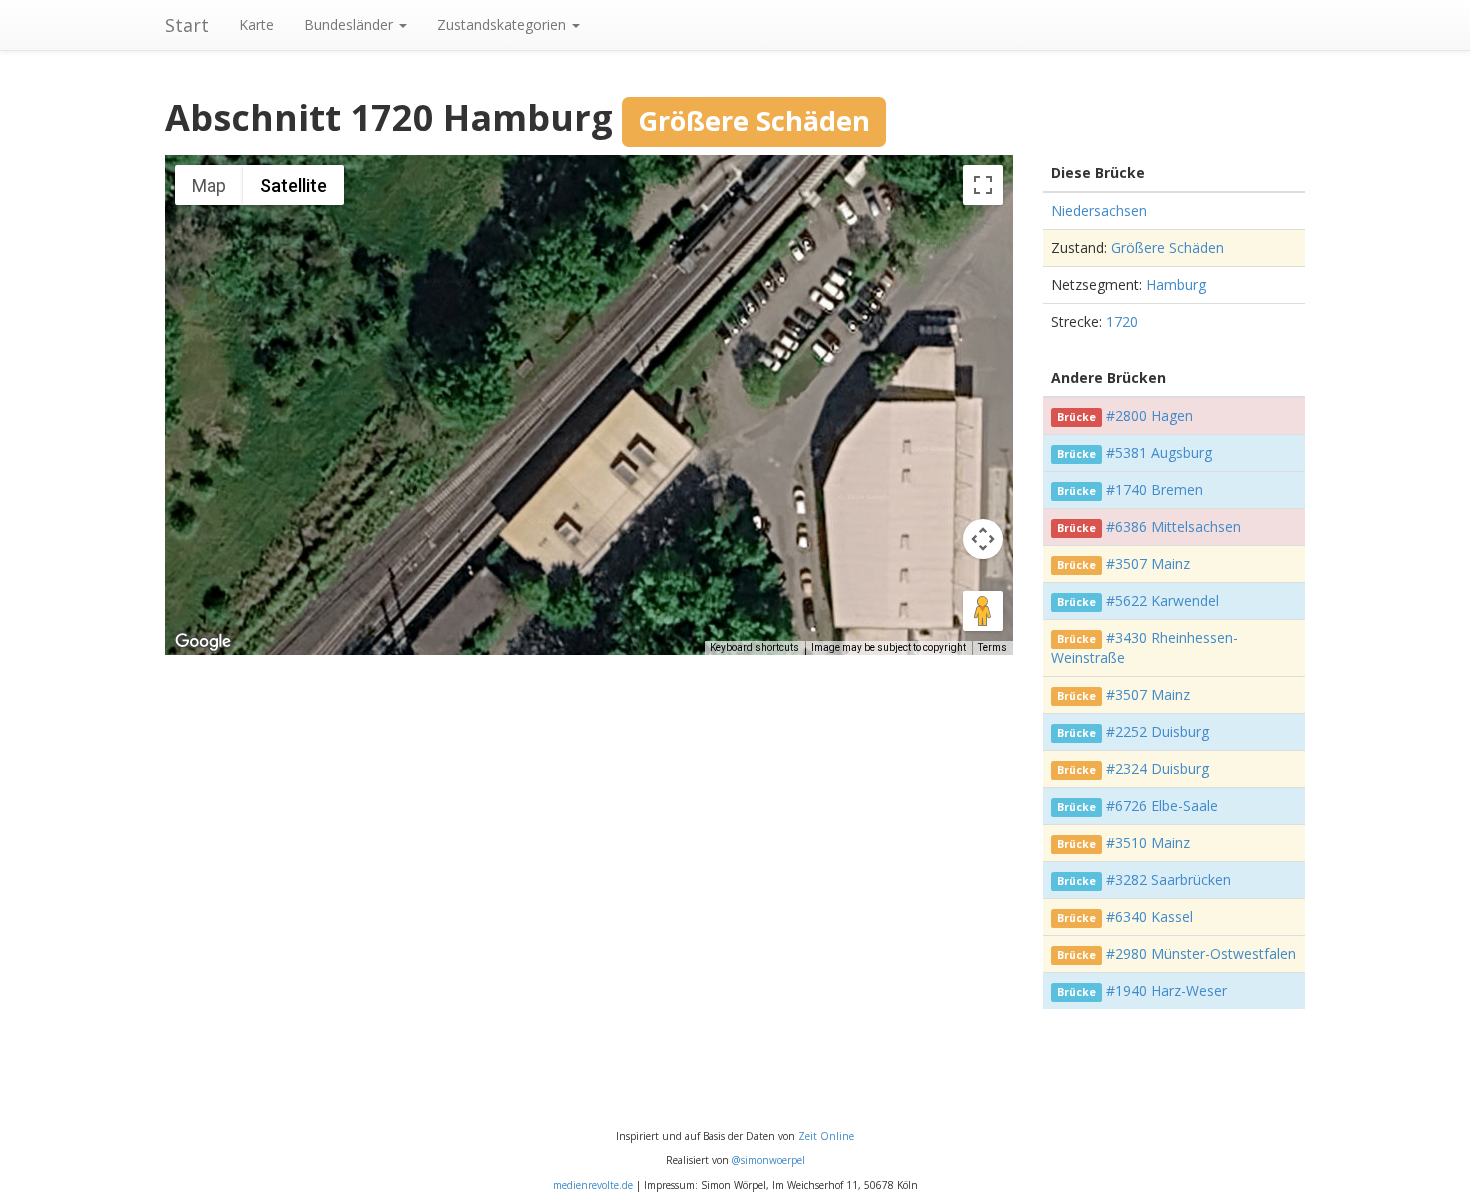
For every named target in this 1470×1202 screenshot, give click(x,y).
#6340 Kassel (1149, 916)
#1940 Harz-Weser (1166, 990)
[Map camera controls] (983, 539)
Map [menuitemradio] (209, 185)
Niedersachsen (1099, 210)
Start (187, 25)
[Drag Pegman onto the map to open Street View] (983, 611)
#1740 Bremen (1154, 489)
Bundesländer (350, 24)
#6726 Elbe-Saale (1162, 805)
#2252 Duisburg (1157, 731)
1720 (1122, 321)
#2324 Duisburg (1157, 768)
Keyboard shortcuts (754, 647)
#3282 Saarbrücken (1168, 879)
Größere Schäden (1167, 247)
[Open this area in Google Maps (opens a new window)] (203, 642)
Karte (256, 24)
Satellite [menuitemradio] (293, 185)
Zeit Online (826, 1136)
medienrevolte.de (593, 1185)
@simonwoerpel (768, 1160)
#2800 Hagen (1149, 415)
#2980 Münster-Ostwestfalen (1201, 953)
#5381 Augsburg (1159, 452)
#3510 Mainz (1148, 842)
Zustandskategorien (503, 24)
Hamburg (1176, 284)
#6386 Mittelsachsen (1173, 526)
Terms (992, 647)
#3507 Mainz (1148, 563)
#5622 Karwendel (1162, 600)
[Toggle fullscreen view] (983, 185)
